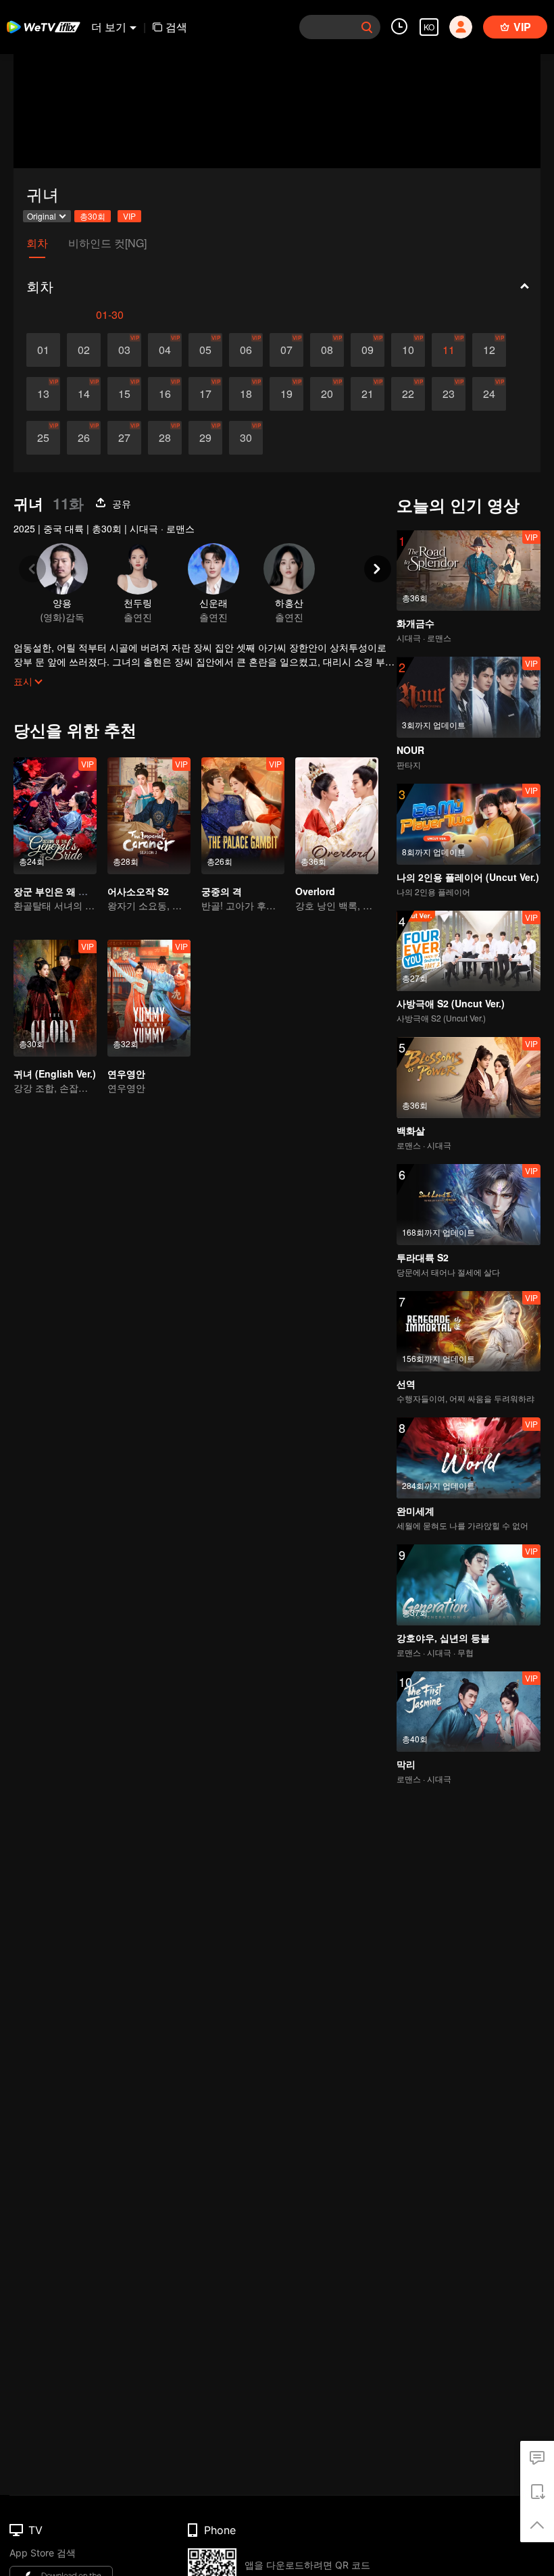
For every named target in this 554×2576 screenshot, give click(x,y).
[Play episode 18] (246, 394)
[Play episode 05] (205, 350)
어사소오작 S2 (138, 891)
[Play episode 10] (408, 350)
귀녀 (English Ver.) (55, 1074)
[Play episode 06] (246, 350)
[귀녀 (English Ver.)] (55, 998)
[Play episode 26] (84, 438)
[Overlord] (337, 816)
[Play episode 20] (327, 394)
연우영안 (126, 1074)
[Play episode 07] (286, 350)
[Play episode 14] (84, 394)
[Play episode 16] (165, 394)
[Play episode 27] (124, 438)
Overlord (315, 891)
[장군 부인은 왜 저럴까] (55, 816)
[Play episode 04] (165, 350)
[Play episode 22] (408, 394)
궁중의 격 (222, 891)
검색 (176, 27)
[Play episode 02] (84, 350)
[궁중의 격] (243, 816)
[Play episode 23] (449, 394)
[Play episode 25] (43, 438)
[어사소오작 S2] (149, 816)
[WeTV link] (44, 27)
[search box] (367, 27)
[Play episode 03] (124, 350)
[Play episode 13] (43, 394)
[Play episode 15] (124, 394)
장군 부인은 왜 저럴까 (60, 891)
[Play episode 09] (368, 350)
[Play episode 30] (246, 438)
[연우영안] (149, 998)
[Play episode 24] (489, 394)
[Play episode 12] (489, 350)
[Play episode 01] (43, 350)
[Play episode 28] (165, 438)
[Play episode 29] (205, 438)
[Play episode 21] (368, 394)
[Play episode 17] (205, 394)
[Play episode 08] (327, 350)
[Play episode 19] (286, 394)
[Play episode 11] (449, 350)
